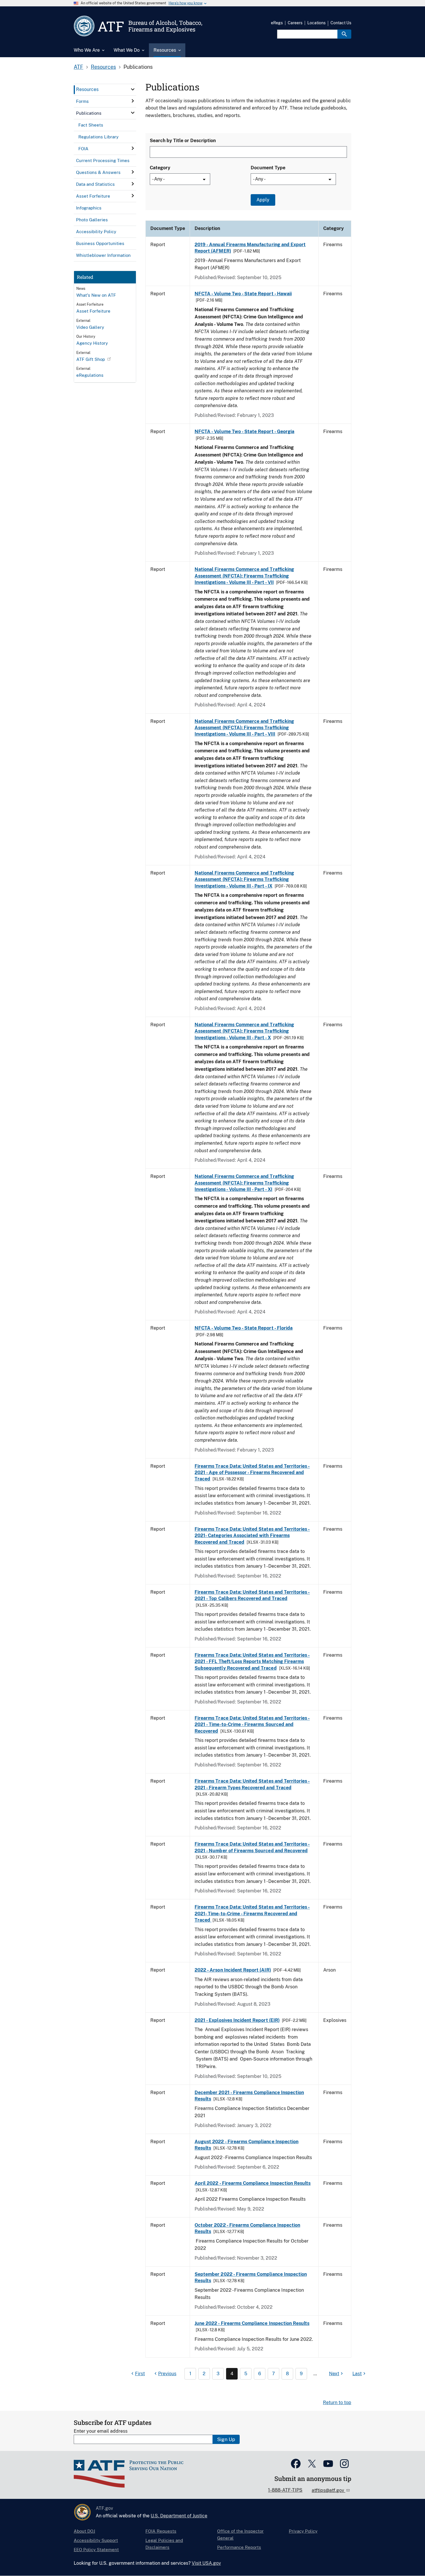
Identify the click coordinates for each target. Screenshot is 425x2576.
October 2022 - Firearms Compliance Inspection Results (247, 2228)
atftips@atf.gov (328, 2490)
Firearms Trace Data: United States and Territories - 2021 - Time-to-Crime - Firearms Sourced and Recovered (252, 1725)
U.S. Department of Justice (179, 2516)
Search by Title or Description (183, 141)
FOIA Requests (161, 2531)
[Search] (344, 34)
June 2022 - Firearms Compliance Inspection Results (252, 2323)
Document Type (268, 168)
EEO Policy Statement (96, 2550)
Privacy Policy (303, 2531)
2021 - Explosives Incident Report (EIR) (237, 2020)
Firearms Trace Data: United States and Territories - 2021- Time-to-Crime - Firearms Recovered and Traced (252, 1914)
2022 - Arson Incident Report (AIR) (233, 1970)
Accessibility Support (96, 2540)
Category (160, 168)
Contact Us (341, 23)
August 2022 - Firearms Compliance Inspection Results (246, 2145)
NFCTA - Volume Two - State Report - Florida (244, 1328)
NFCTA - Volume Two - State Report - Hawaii (243, 294)
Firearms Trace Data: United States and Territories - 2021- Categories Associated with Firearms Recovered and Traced (252, 1536)
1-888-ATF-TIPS (285, 2490)
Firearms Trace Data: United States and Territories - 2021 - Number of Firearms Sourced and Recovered (252, 1847)
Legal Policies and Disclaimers (164, 2544)
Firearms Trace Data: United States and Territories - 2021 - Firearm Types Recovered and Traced (252, 1784)
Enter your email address (101, 2431)
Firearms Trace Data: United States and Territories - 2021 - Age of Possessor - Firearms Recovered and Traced (252, 1473)
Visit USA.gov (206, 2563)
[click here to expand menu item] (133, 89)
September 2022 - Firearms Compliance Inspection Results (251, 2277)
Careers (295, 23)
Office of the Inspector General (240, 2535)
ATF (78, 67)
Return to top (337, 2403)
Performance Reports (239, 2547)
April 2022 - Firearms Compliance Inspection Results (253, 2183)
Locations (316, 23)
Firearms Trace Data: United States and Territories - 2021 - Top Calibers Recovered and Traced (252, 1595)
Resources (103, 67)
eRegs (277, 23)
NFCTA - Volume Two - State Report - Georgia (244, 432)
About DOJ (84, 2531)
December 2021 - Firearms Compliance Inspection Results (249, 2096)
